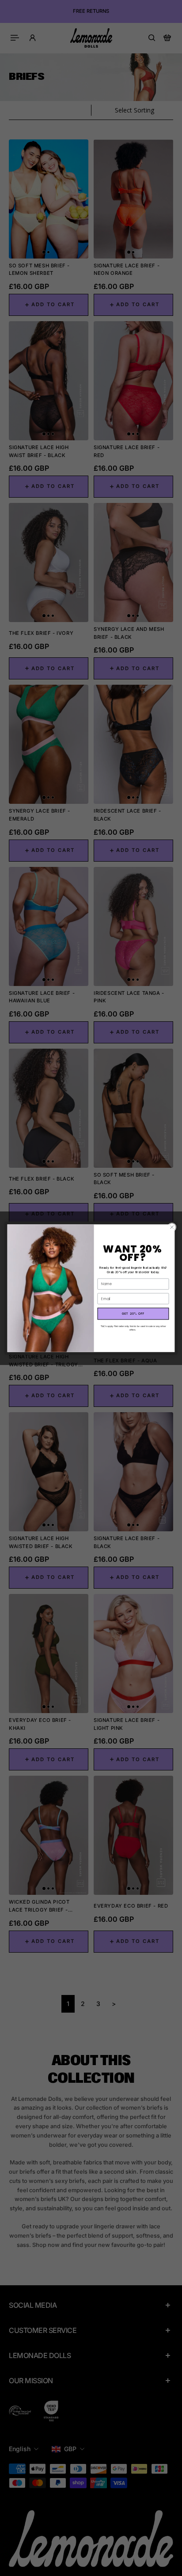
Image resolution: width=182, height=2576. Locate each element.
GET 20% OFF (133, 1313)
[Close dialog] (172, 1227)
